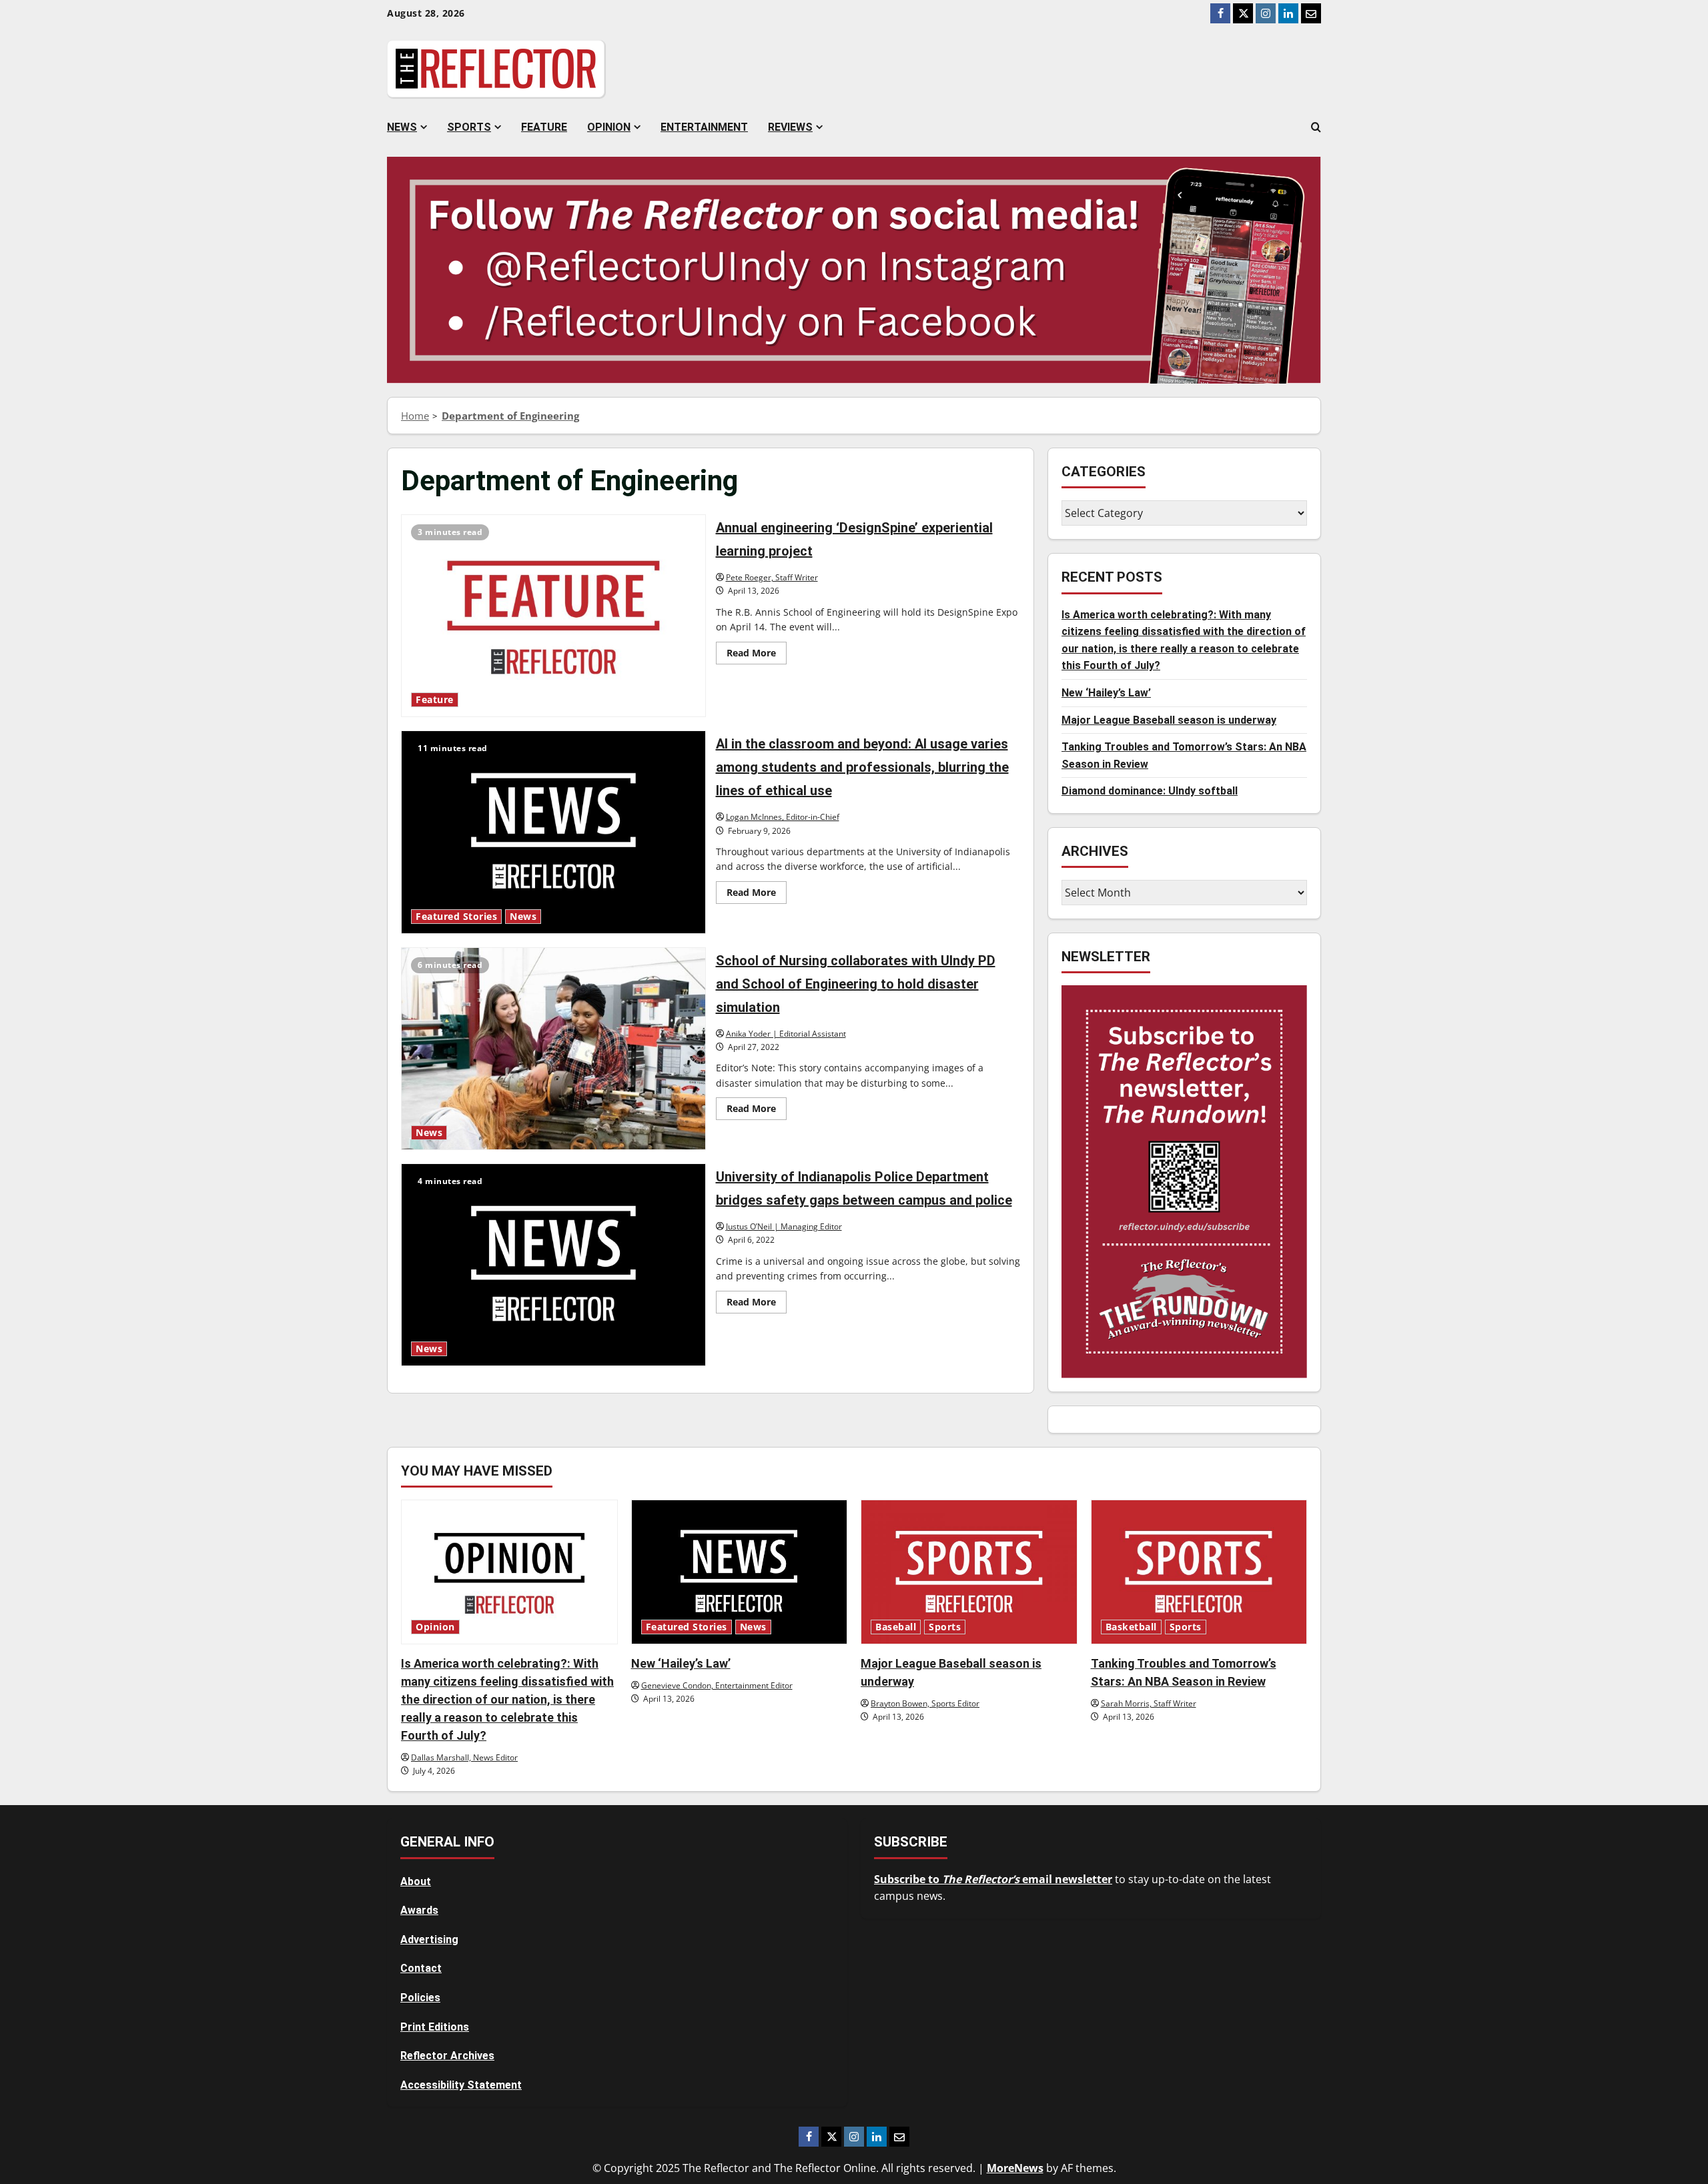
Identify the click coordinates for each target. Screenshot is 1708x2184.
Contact (421, 1968)
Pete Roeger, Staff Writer (772, 577)
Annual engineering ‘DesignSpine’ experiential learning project (553, 616)
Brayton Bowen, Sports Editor (925, 1703)
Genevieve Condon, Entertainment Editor (717, 1685)
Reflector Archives (447, 2056)
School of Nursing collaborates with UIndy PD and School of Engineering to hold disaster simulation (553, 1049)
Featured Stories (456, 917)
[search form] (1316, 127)
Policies (420, 1998)
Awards (419, 1910)
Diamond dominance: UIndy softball (1150, 791)
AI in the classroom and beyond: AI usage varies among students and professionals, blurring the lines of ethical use (553, 832)
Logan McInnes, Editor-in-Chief (783, 817)
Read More (757, 655)
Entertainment (704, 127)
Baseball (896, 1627)
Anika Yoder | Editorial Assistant (786, 1034)
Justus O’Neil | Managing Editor (784, 1226)
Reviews (790, 127)
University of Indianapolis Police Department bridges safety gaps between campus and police (553, 1265)
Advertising (429, 1940)
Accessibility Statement (461, 2085)
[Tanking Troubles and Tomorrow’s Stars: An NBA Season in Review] (1199, 1572)
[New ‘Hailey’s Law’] (740, 1572)
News (402, 127)
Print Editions (435, 2027)
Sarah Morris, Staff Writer (1149, 1703)
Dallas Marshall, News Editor (464, 1757)
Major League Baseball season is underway (1169, 720)
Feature (544, 127)
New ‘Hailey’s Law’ (1106, 693)
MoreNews (1015, 2168)
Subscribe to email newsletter (993, 1879)
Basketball (1131, 1627)
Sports (469, 127)
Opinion (609, 127)
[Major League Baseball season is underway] (969, 1572)
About (416, 1881)
